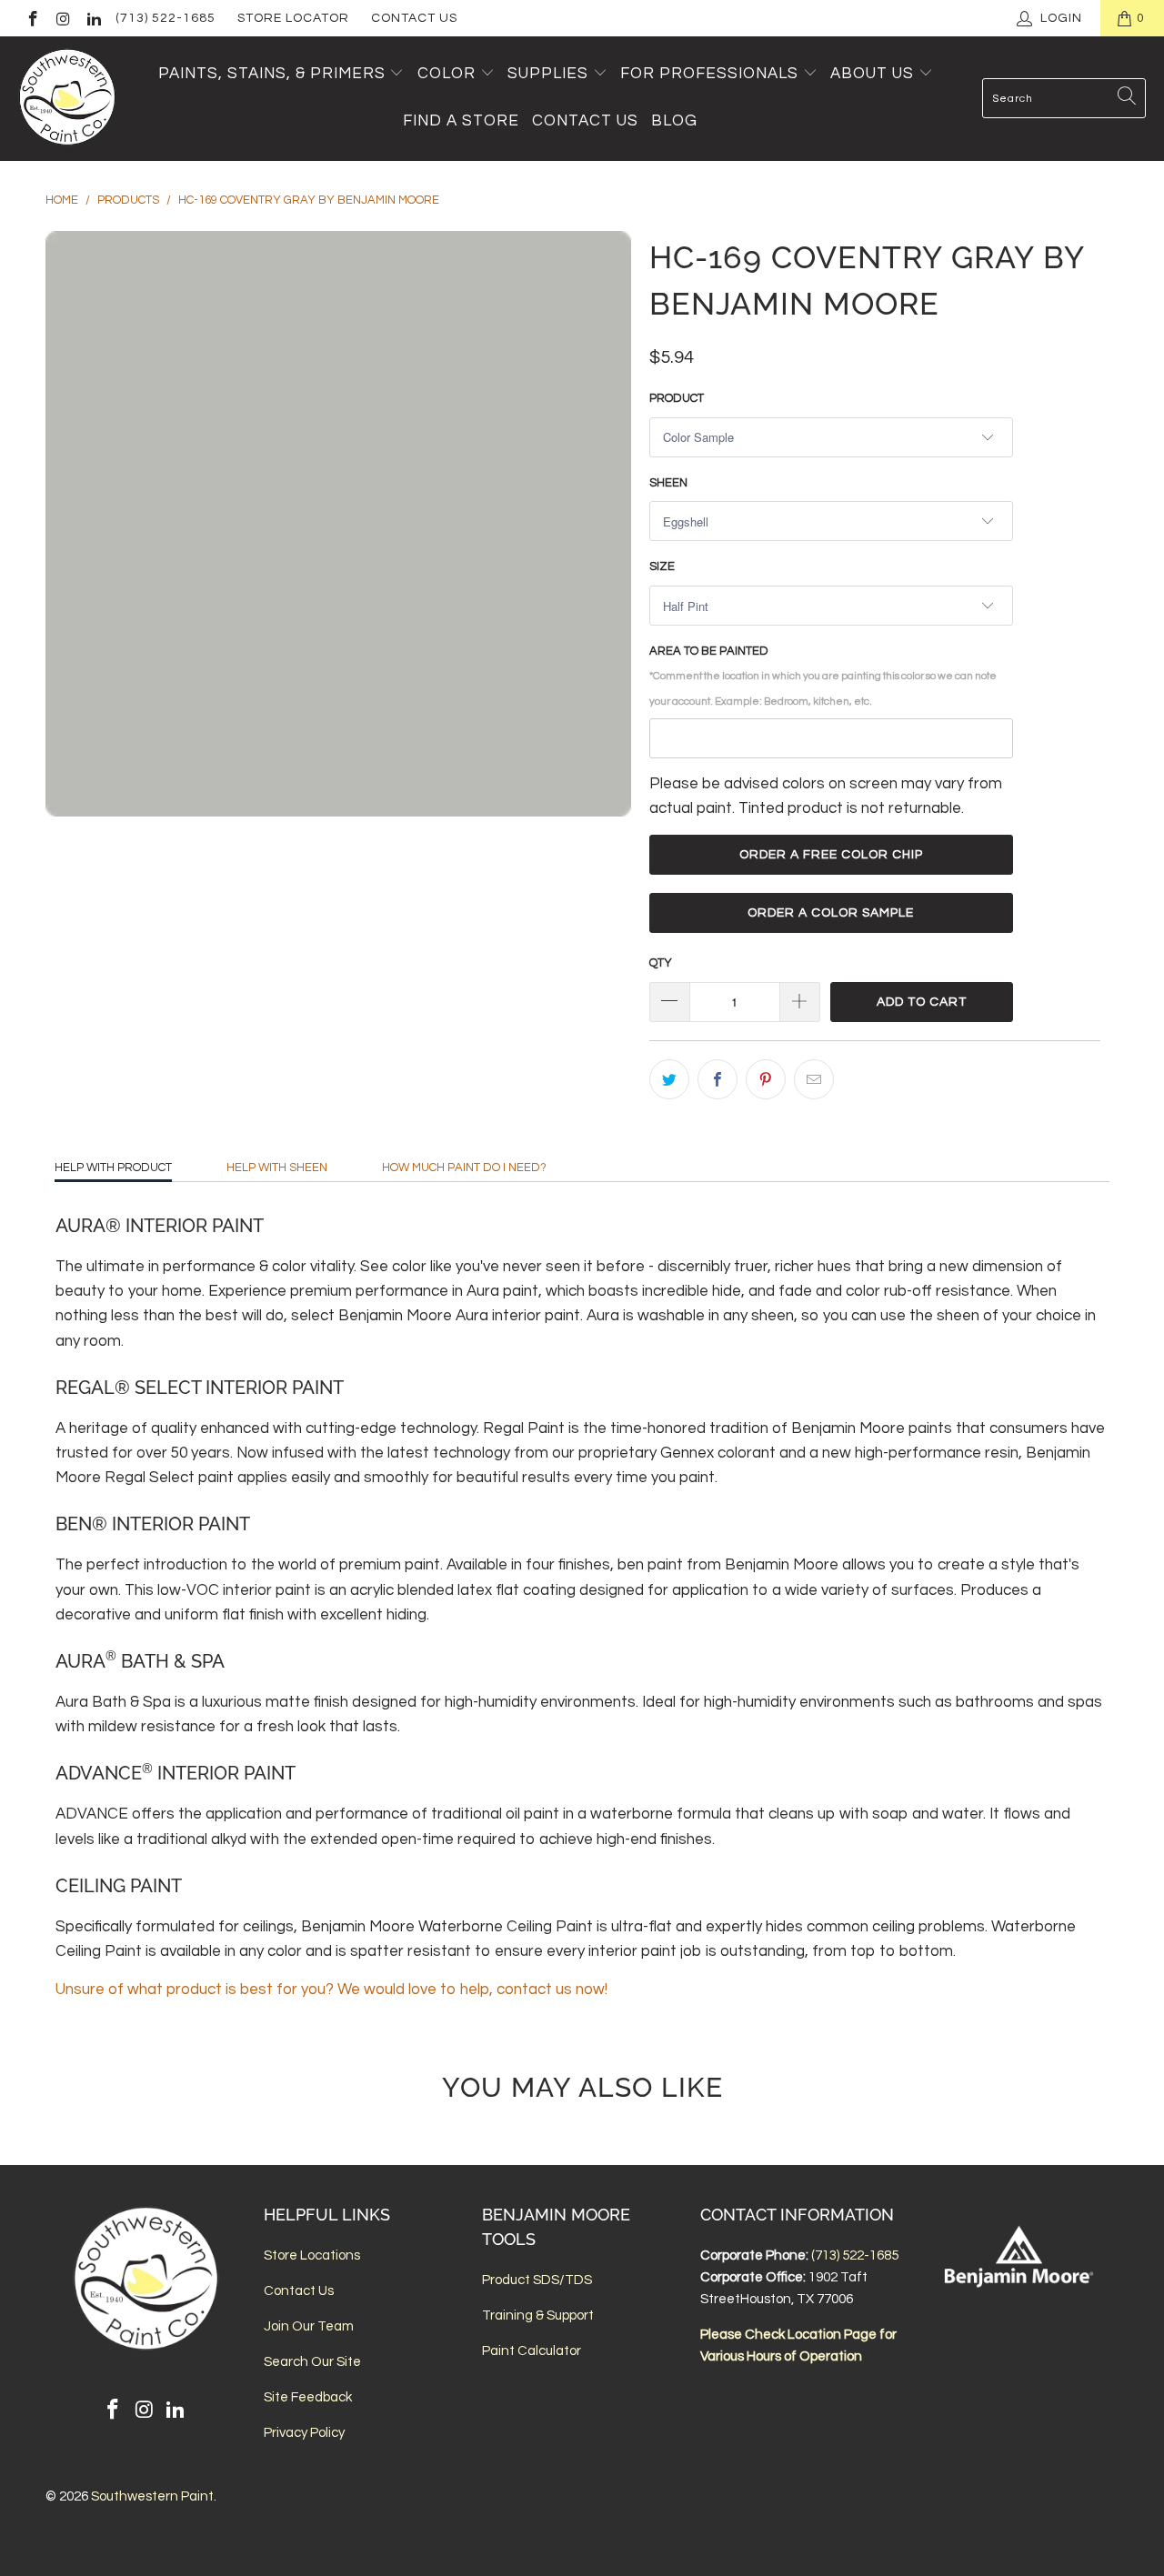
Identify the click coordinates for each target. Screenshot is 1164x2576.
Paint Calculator (532, 2351)
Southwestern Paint (152, 2496)
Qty (661, 963)
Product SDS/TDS (537, 2280)
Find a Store (461, 121)
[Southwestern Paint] (68, 99)
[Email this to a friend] (814, 1079)
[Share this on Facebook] (717, 1079)
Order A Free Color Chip (831, 855)
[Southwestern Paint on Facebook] (32, 18)
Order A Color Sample (831, 913)
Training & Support (538, 2315)
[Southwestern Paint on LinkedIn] (93, 18)
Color (447, 74)
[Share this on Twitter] (669, 1079)
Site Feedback (308, 2397)
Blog (674, 121)
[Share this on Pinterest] (766, 1079)
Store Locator (293, 18)
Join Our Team (309, 2326)
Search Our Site (312, 2362)
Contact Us (414, 18)
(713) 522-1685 (166, 18)
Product (677, 398)
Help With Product (113, 1168)
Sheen (668, 483)
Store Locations (312, 2255)
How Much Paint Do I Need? (464, 1168)
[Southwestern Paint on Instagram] (63, 18)
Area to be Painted (823, 675)
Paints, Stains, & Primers (272, 74)
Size (662, 566)
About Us (874, 74)
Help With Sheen (277, 1168)
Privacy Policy (304, 2433)
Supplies (548, 74)
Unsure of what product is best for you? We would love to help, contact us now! (331, 1990)
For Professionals (712, 74)
